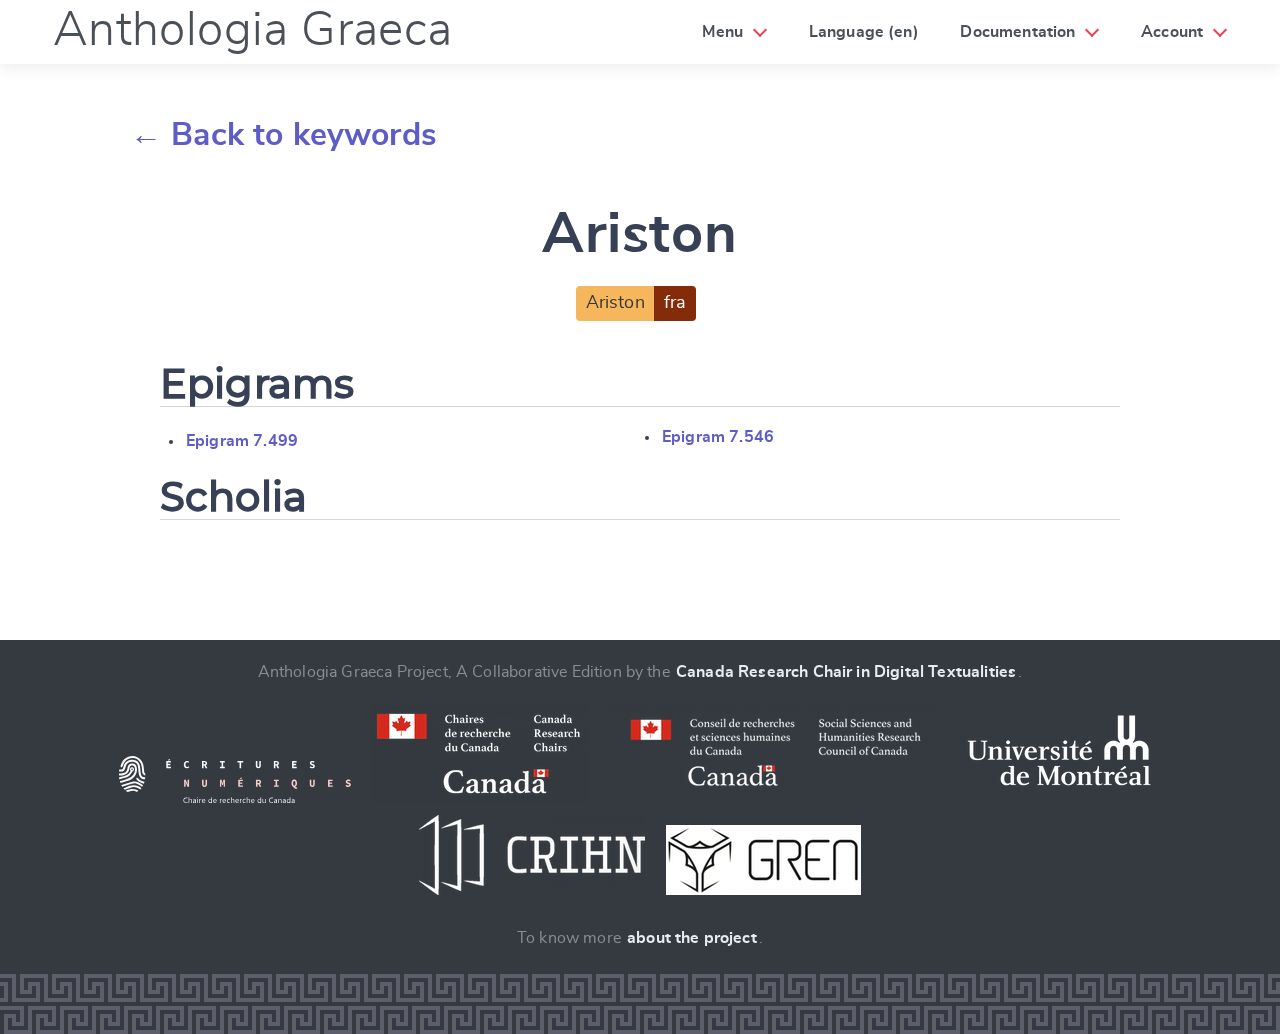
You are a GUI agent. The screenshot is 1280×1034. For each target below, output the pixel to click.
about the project (692, 938)
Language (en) (864, 32)
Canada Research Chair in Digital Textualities (846, 672)
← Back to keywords (283, 135)
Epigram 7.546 (718, 437)
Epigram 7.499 (242, 441)
